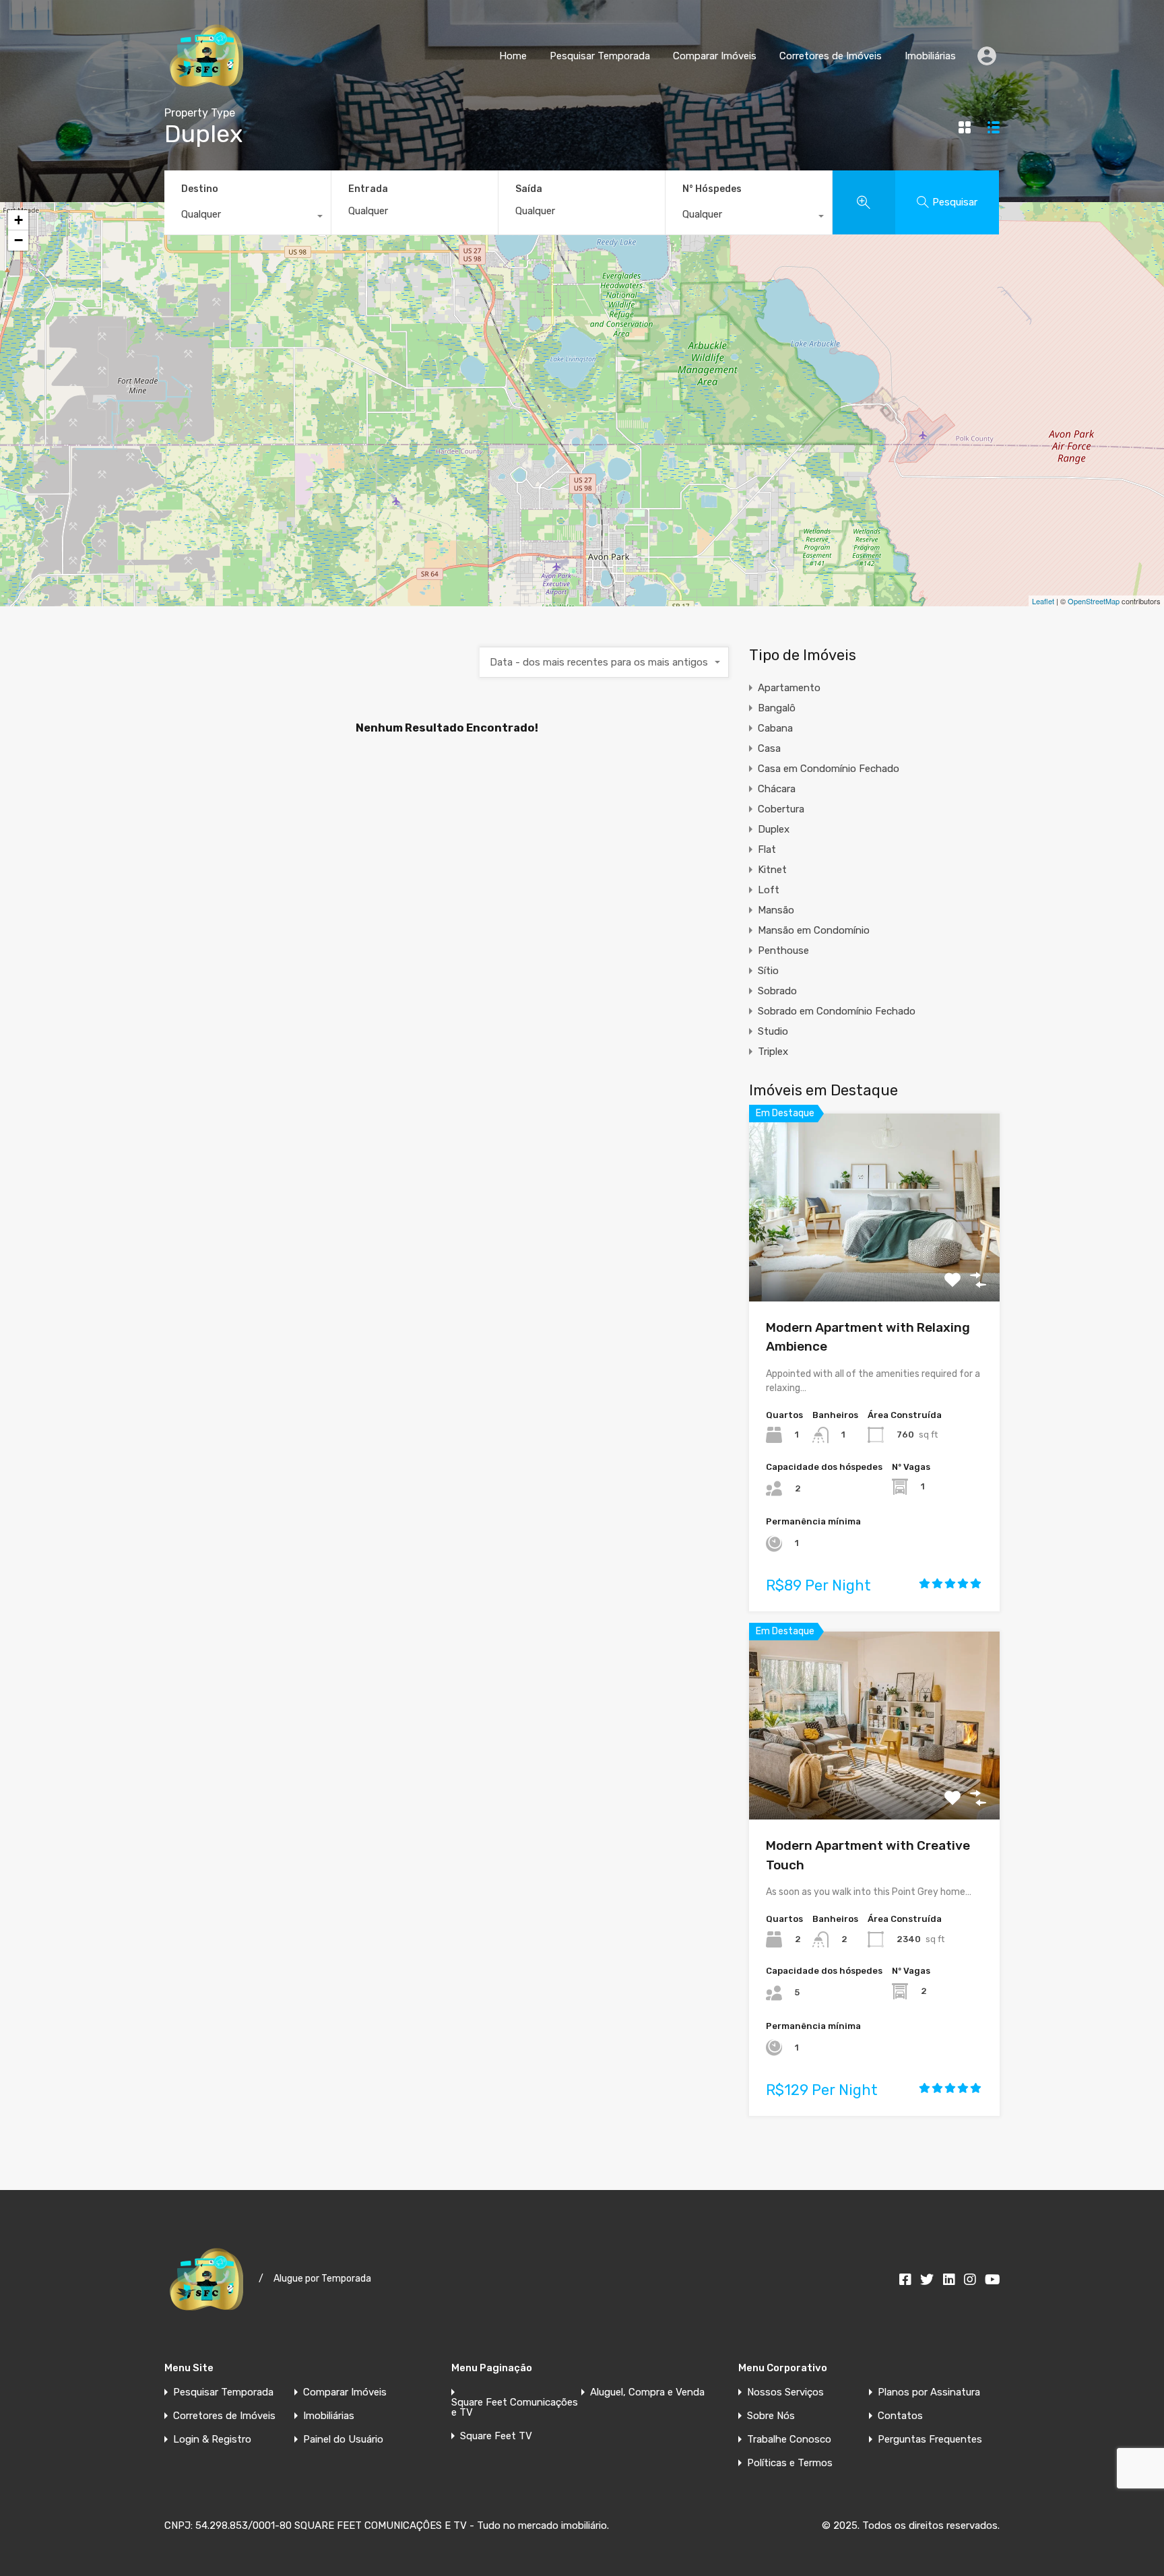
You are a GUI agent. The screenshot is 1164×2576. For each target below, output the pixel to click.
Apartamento (789, 688)
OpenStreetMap (1094, 601)
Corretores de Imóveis (831, 56)
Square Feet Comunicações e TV (515, 2408)
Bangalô (777, 708)
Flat (767, 849)
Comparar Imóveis (715, 56)
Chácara (777, 789)
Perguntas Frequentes (930, 2440)
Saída (529, 189)
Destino (200, 189)
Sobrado (777, 991)
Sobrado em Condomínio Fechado (837, 1011)
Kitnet (772, 870)
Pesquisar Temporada (600, 56)
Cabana (775, 728)
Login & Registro (212, 2440)
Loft (769, 890)
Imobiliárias (930, 56)
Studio (773, 1031)
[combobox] (248, 218)
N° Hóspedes (712, 189)
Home (513, 56)
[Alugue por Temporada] (206, 92)
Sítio (768, 971)
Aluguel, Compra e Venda (647, 2392)
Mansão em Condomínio (814, 930)
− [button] (19, 240)
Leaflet (1043, 601)
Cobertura (781, 809)
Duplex (774, 829)
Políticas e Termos (790, 2463)
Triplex (773, 1052)
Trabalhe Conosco (789, 2440)
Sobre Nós (771, 2416)
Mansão (776, 910)
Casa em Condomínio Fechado (829, 769)
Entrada (368, 189)
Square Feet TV (496, 2436)
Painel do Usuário (343, 2440)
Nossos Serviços (785, 2392)
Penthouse (783, 951)
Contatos (900, 2416)
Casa (769, 748)
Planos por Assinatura (929, 2392)
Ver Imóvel (875, 1263)
